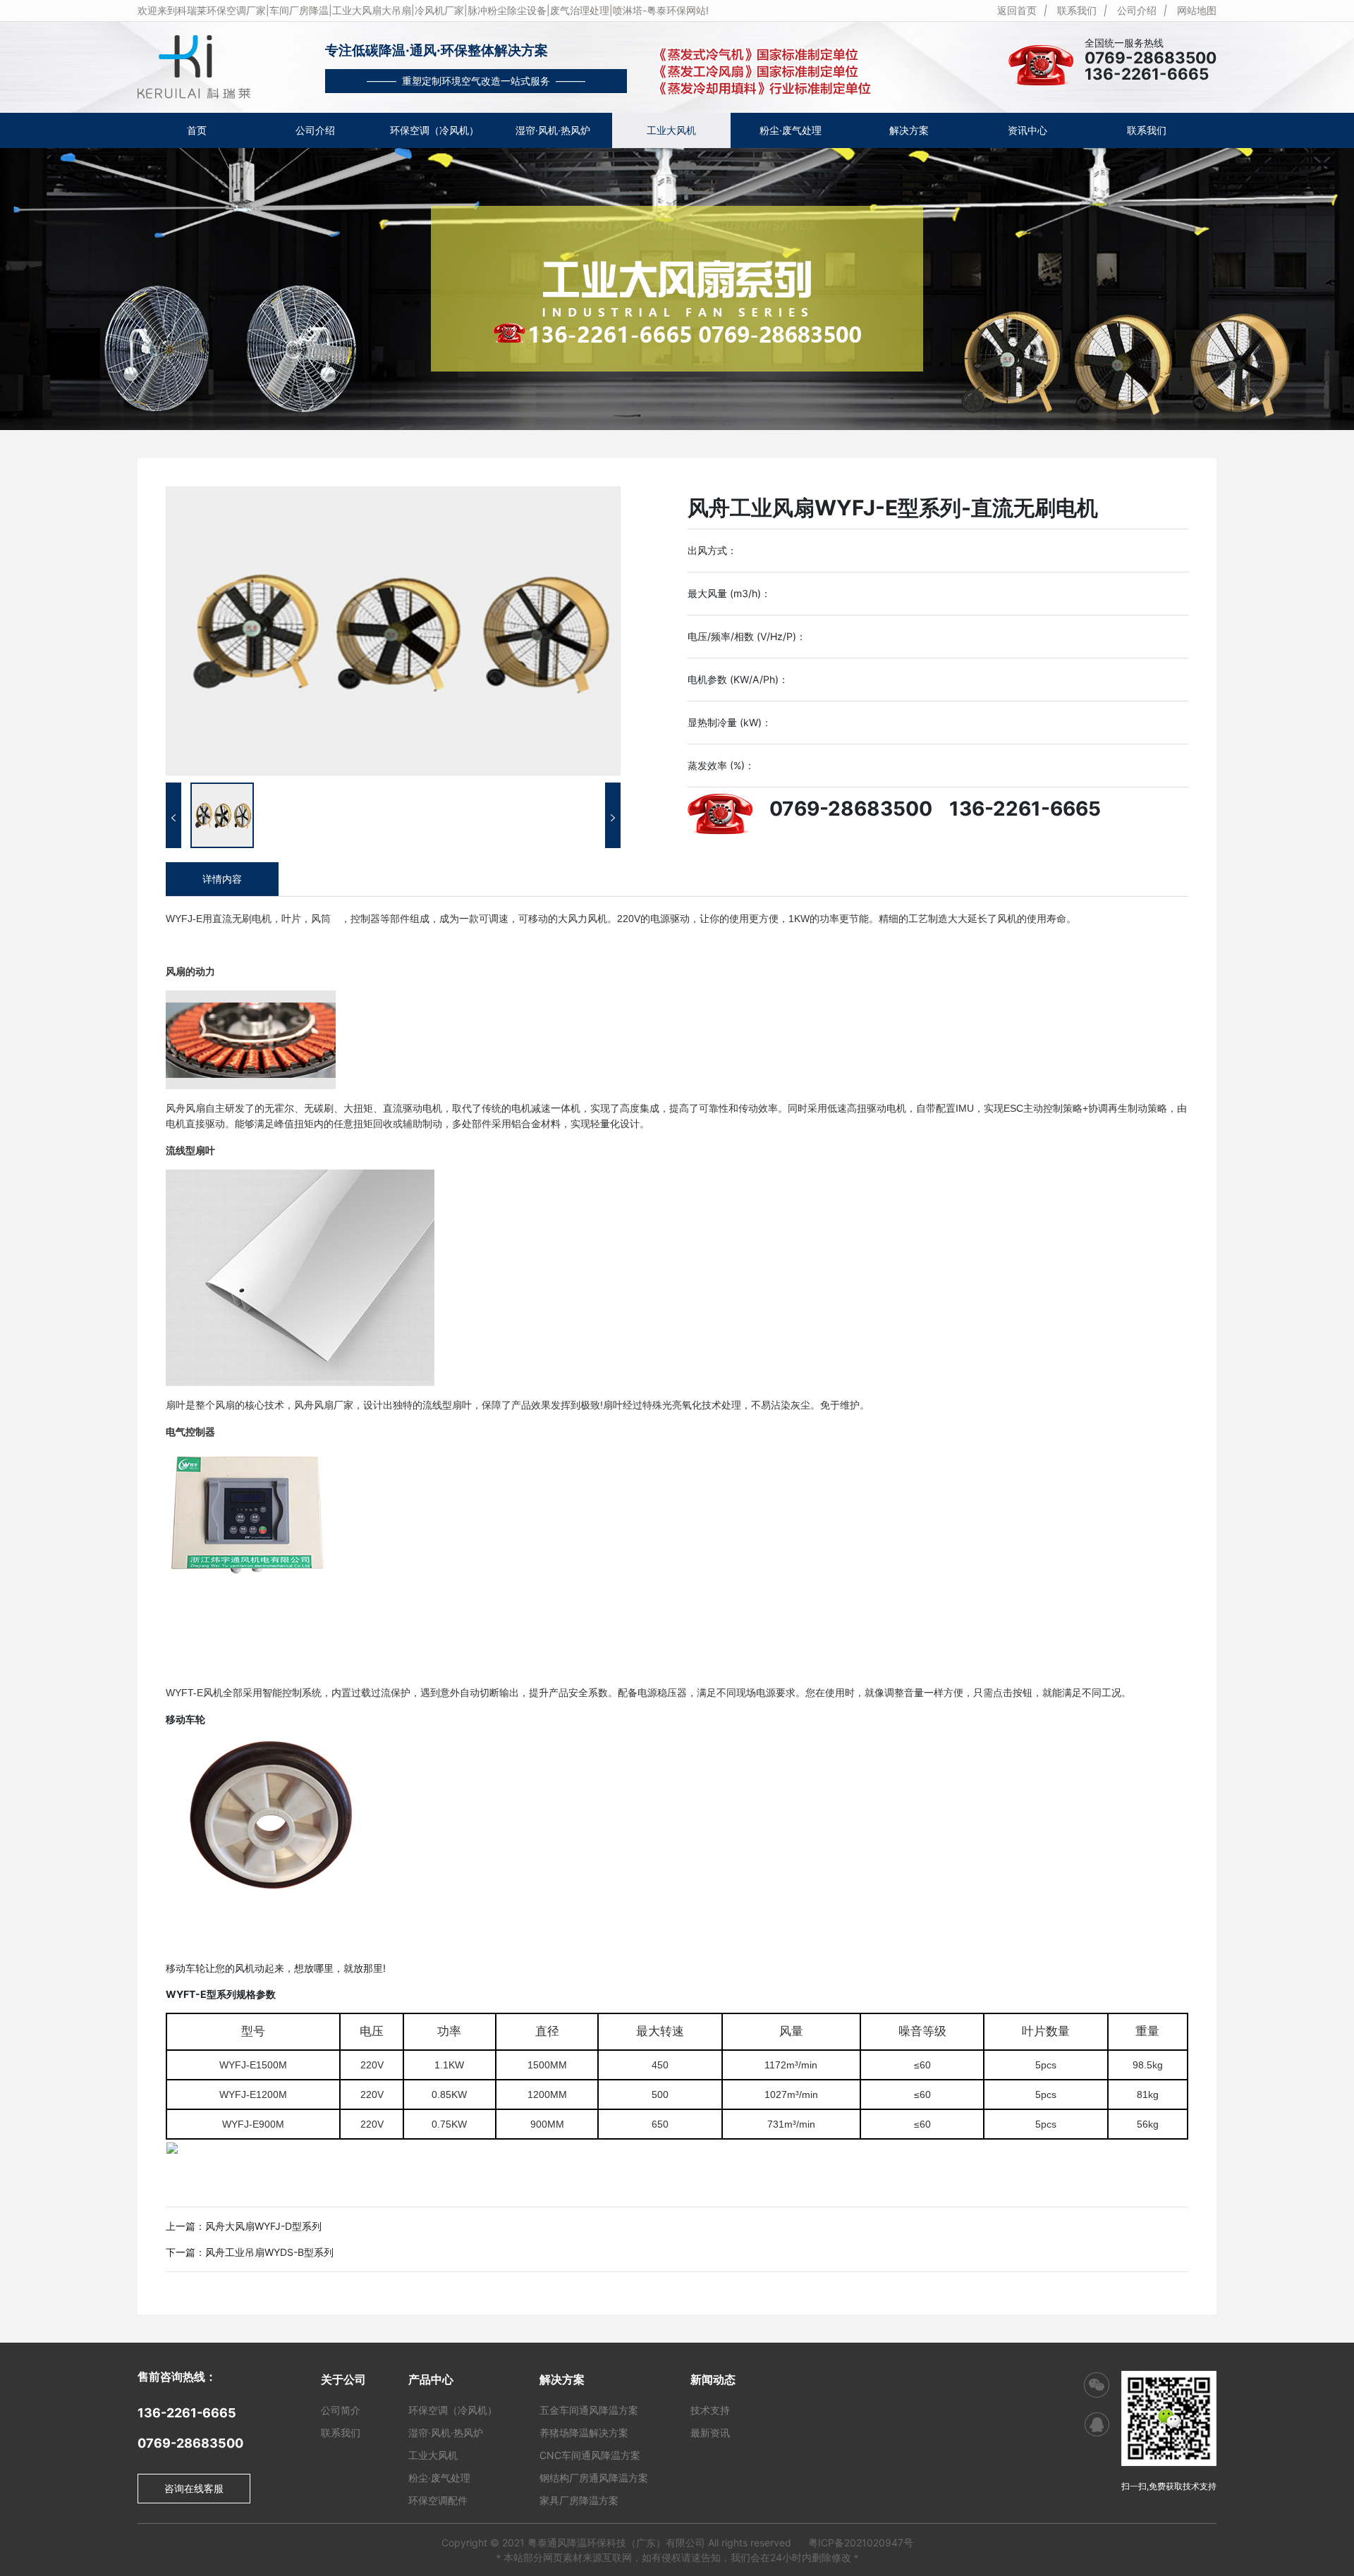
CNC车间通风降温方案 (590, 2455)
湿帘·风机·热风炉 (553, 130)
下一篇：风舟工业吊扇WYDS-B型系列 (250, 2252)
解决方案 (909, 130)
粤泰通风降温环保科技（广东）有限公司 (616, 2543)
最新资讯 (710, 2433)
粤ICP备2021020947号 (861, 2543)
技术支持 (710, 2410)
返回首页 (1017, 10)
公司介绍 (1137, 10)
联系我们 (1077, 10)
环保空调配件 (438, 2500)
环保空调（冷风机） (434, 130)
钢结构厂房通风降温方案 (594, 2478)
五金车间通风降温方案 (589, 2410)
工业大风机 (671, 130)
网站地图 (1197, 10)
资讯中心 (1027, 130)
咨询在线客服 (194, 2488)
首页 (197, 130)
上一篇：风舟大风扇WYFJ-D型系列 (244, 2226)
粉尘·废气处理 (791, 130)
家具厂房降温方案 (579, 2500)
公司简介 (341, 2410)
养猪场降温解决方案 (584, 2433)
